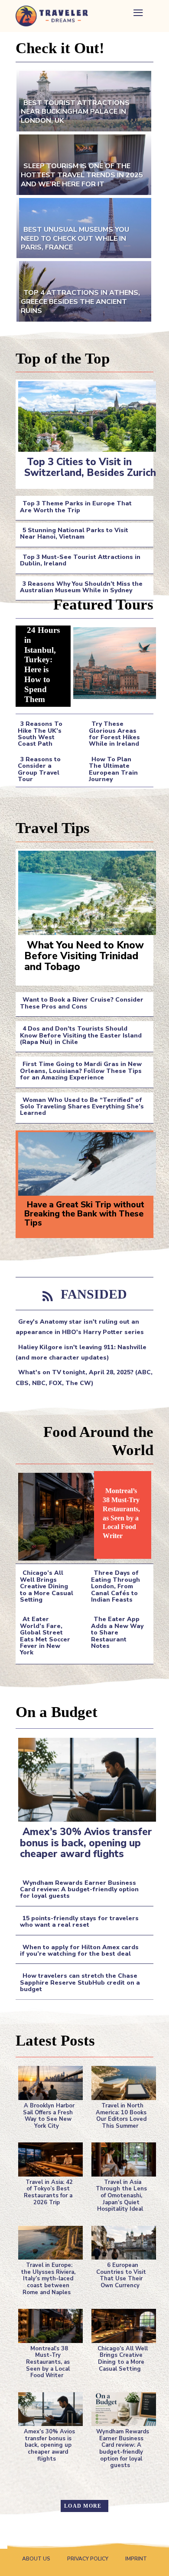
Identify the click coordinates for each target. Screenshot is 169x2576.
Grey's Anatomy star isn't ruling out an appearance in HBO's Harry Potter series (80, 1327)
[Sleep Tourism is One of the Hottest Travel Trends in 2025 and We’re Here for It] (84, 164)
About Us (36, 2559)
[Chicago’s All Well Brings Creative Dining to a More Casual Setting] (121, 2324)
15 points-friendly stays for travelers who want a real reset (79, 1922)
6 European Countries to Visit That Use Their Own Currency (121, 2275)
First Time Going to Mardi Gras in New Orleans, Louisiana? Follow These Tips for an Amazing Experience (81, 1071)
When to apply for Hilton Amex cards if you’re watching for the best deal (79, 1950)
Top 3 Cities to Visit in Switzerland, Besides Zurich (90, 467)
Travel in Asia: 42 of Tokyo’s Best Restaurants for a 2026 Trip (48, 2192)
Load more (83, 2506)
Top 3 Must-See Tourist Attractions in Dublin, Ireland (80, 560)
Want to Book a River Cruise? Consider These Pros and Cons (82, 1003)
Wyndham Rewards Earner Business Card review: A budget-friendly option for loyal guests (79, 1890)
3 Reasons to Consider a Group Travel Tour (39, 769)
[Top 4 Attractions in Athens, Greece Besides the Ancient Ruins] (84, 290)
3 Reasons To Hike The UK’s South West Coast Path (40, 734)
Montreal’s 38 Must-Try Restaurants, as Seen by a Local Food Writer (121, 1513)
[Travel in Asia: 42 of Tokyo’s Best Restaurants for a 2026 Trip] (48, 2158)
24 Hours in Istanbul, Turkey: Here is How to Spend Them (42, 665)
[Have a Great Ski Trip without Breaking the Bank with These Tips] (84, 1162)
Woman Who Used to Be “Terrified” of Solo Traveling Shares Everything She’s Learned (82, 1107)
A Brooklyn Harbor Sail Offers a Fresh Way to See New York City (49, 2116)
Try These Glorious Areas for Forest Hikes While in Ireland (114, 734)
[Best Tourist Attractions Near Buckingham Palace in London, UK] (84, 100)
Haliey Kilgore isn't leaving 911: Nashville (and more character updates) (81, 1352)
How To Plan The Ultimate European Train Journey (113, 769)
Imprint (136, 2559)
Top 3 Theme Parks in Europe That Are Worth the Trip (76, 507)
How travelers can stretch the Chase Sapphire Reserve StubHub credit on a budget (80, 1982)
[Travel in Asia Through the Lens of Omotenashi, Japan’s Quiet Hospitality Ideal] (121, 2158)
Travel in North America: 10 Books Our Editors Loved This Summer (121, 2116)
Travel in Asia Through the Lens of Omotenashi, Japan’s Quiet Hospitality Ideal (121, 2196)
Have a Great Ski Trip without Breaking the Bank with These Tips (84, 1214)
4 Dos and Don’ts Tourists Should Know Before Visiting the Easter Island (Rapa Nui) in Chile (81, 1035)
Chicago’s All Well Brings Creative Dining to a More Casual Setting (47, 1586)
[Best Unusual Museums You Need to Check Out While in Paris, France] (84, 227)
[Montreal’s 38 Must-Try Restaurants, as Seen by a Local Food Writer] (55, 1515)
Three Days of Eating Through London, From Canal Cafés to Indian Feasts (115, 1586)
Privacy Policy (88, 2559)
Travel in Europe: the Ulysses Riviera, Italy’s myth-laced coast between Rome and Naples (48, 2279)
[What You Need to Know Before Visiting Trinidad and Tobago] (84, 891)
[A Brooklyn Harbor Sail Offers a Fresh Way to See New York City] (48, 2081)
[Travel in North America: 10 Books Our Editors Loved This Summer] (121, 2081)
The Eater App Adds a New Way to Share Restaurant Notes (117, 1633)
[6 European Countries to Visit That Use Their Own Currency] (121, 2241)
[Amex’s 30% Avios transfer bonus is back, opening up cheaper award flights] (84, 1778)
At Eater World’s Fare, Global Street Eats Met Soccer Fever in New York (45, 1636)
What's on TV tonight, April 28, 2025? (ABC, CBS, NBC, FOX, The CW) (84, 1377)
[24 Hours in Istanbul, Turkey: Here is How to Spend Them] (112, 661)
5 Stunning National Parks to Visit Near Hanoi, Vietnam (74, 533)
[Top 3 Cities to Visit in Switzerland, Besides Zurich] (84, 415)
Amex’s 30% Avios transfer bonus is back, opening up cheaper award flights (86, 1843)
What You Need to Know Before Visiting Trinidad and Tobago (84, 956)
